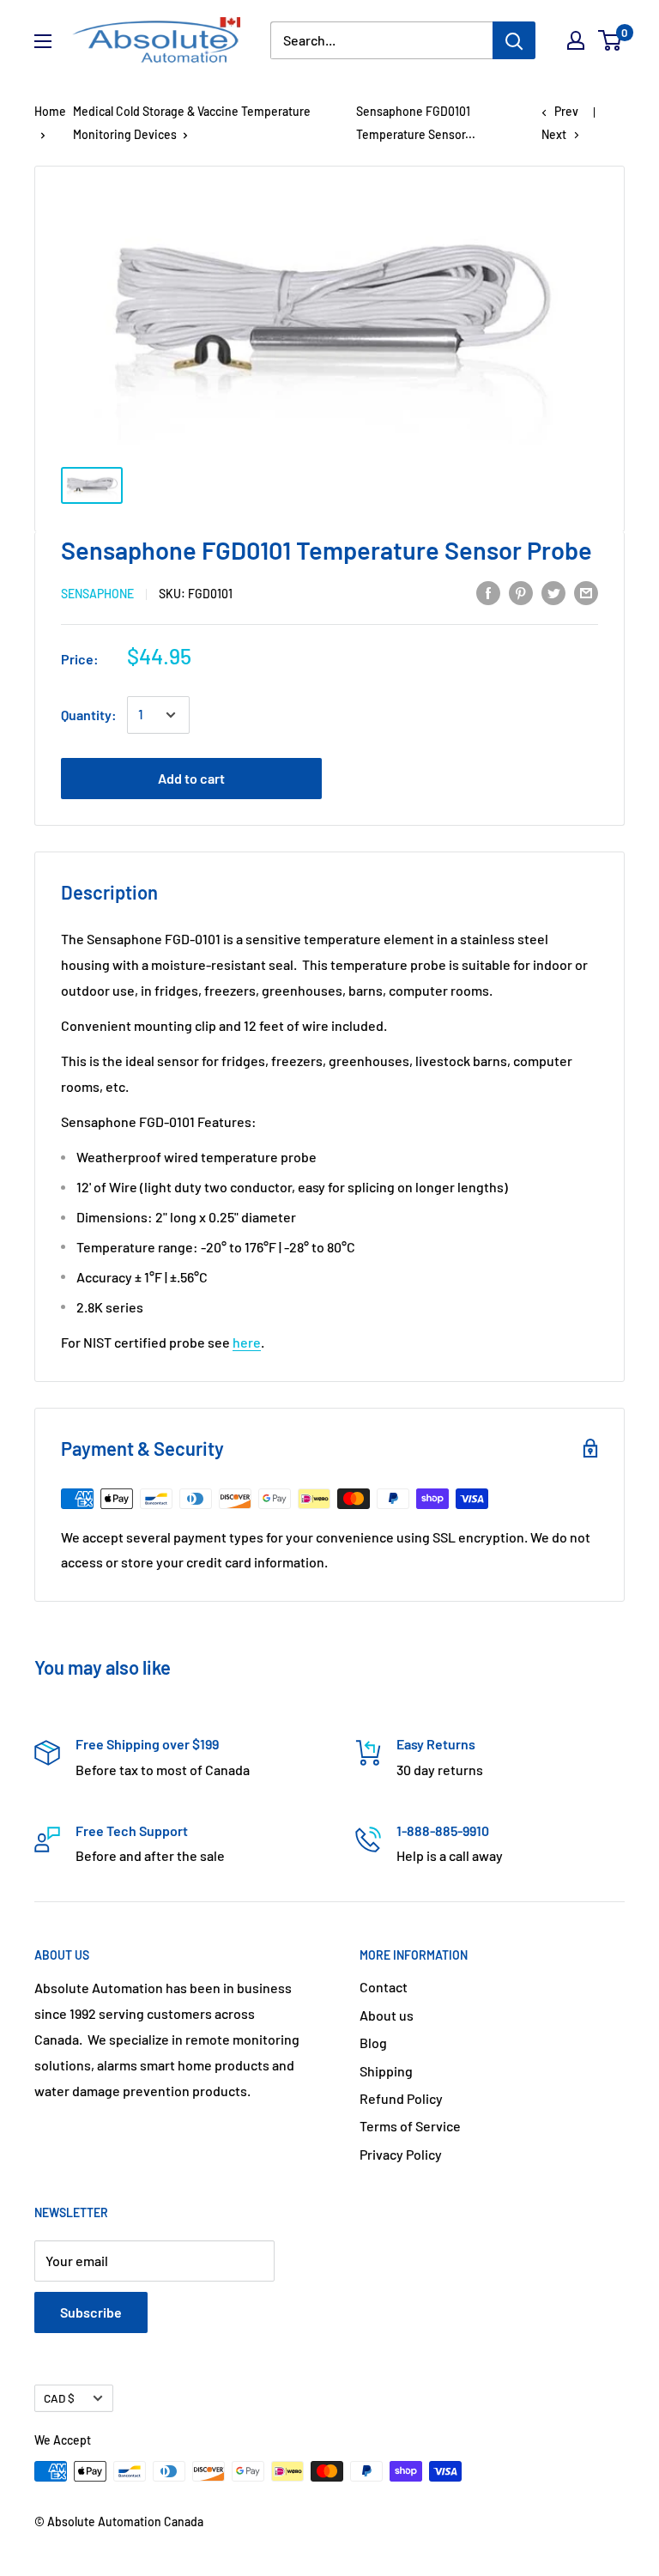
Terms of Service (410, 2126)
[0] (611, 40)
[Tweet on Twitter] (553, 592)
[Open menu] (43, 41)
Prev (566, 111)
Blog (373, 2043)
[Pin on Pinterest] (521, 592)
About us (387, 2015)
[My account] (576, 40)
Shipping (386, 2071)
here (247, 1342)
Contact (384, 1987)
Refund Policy (401, 2098)
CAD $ (59, 2398)
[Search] (514, 40)
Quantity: (89, 715)
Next (554, 134)
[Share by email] (586, 592)
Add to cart (191, 778)
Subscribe (91, 2312)
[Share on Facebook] (488, 592)
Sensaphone (97, 594)
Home (50, 111)
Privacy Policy (401, 2154)
